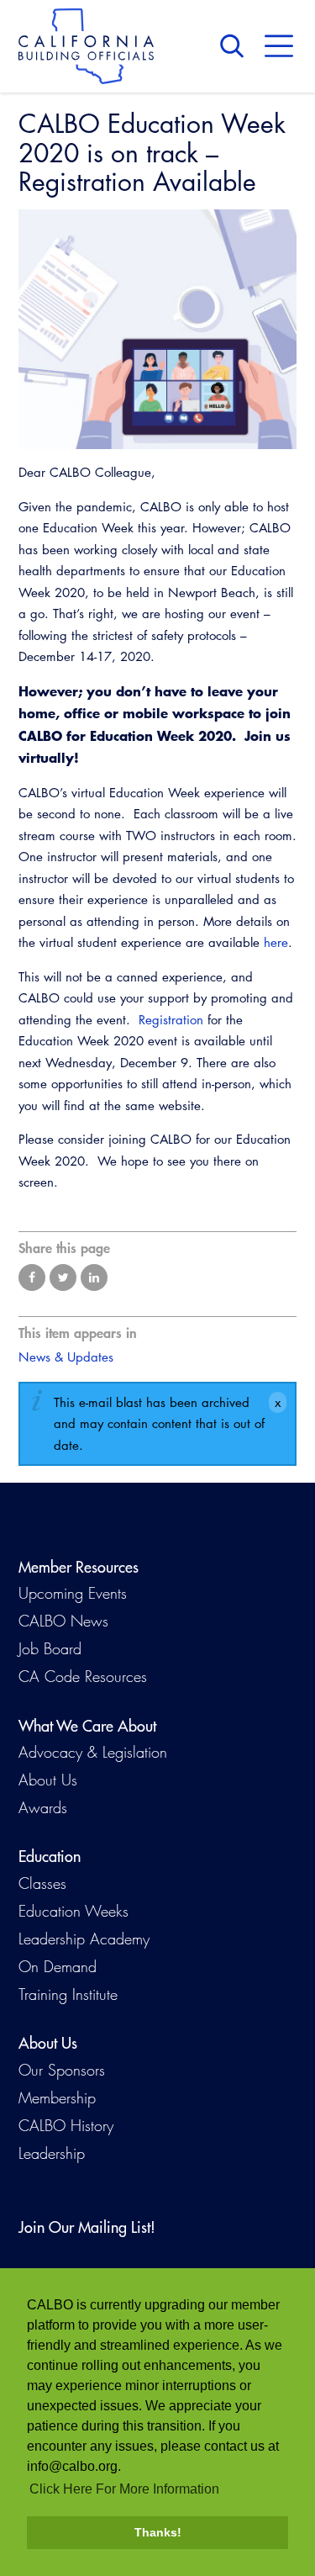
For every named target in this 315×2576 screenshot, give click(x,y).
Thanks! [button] (158, 2532)
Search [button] (236, 46)
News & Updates (66, 1357)
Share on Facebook (32, 1277)
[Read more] (157, 330)
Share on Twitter (63, 1277)
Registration (171, 1020)
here (276, 942)
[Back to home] (86, 46)
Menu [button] (279, 46)
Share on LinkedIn (94, 1277)
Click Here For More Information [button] (124, 2489)
